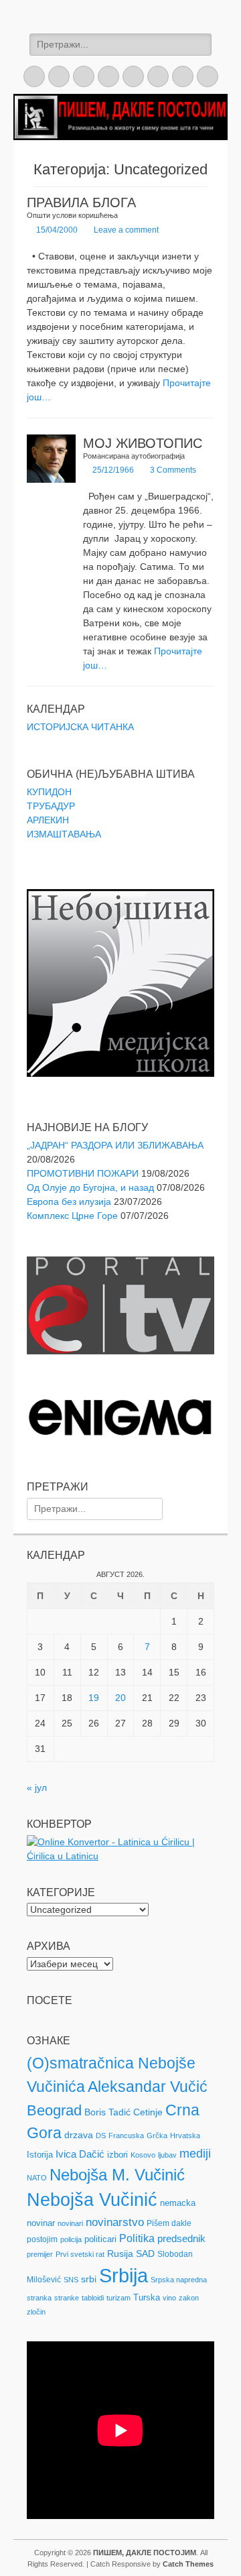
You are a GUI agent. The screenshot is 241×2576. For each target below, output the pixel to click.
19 (94, 1698)
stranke (67, 2298)
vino (169, 2298)
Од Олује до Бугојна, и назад (90, 1187)
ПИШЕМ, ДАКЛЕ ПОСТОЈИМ (145, 2553)
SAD (145, 2253)
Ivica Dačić (80, 2154)
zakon (189, 2298)
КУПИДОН (49, 792)
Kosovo (143, 2155)
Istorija (40, 2155)
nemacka (178, 2203)
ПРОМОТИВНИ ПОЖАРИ (83, 1173)
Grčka (157, 2135)
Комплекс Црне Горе (72, 1216)
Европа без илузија (69, 1202)
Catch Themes (188, 2564)
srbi (89, 2279)
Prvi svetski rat (80, 2254)
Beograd (54, 2110)
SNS (71, 2280)
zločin (36, 2312)
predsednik (181, 2239)
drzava (79, 2135)
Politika (137, 2238)
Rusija (120, 2253)
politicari (100, 2239)
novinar (41, 2223)
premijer (40, 2254)
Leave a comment (126, 230)
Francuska (126, 2135)
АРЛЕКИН (48, 820)
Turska (147, 2297)
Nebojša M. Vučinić (117, 2175)
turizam (118, 2298)
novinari (70, 2223)
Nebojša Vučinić (92, 2200)
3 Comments (173, 470)
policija (71, 2239)
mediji (195, 2154)
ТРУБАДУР (51, 806)
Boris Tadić (107, 2112)
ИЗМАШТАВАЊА (64, 834)
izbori (117, 2155)
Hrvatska (185, 2135)
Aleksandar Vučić (148, 2087)
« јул (37, 1788)
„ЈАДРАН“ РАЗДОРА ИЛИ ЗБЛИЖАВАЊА (115, 1145)
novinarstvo (115, 2222)
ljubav (167, 2155)
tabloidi (93, 2298)
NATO (37, 2178)
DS (101, 2135)
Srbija (124, 2275)
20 (120, 1698)
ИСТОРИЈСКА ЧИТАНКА (80, 727)
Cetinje (148, 2112)
